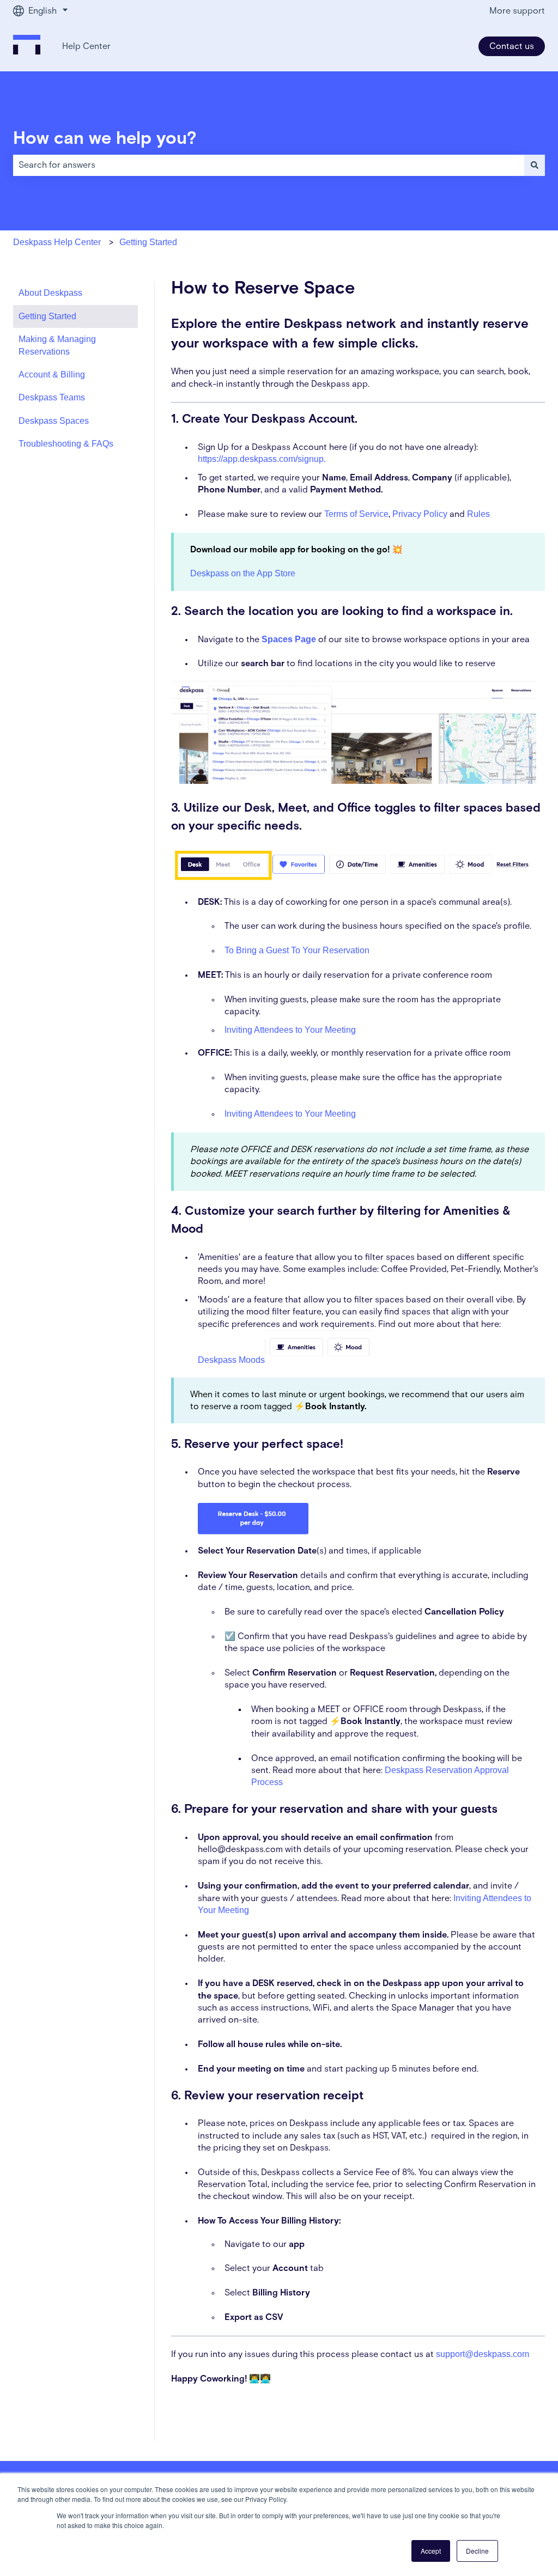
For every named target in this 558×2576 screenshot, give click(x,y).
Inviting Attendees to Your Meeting (290, 1030)
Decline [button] (477, 2551)
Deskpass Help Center (57, 242)
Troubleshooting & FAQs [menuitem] (66, 444)
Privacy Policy (420, 514)
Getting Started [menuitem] (47, 316)
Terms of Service (356, 514)
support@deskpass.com (483, 2354)
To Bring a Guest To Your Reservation (297, 950)
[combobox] (269, 165)
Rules (478, 514)
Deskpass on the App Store (243, 573)
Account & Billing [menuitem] (52, 374)
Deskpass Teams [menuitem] (52, 397)
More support (517, 11)
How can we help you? (105, 139)
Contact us (512, 46)
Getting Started (148, 242)
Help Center (86, 46)
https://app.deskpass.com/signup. (262, 459)
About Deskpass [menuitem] (50, 293)
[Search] (535, 165)
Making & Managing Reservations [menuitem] (57, 345)
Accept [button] (431, 2551)
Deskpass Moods (231, 1360)
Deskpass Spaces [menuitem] (54, 421)
